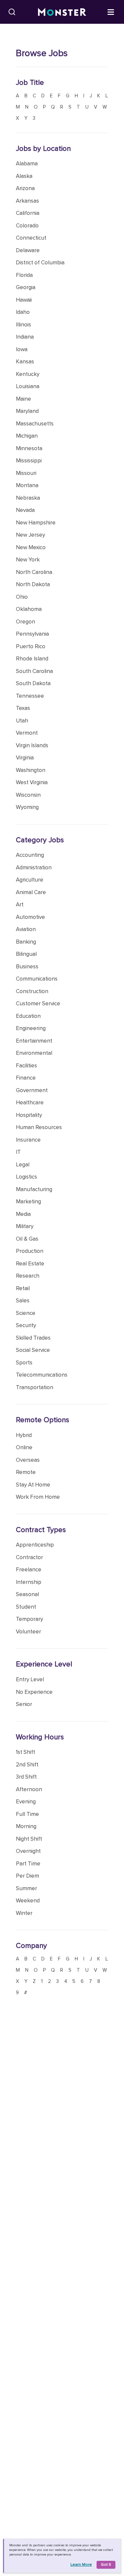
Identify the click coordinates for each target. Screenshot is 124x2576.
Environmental (34, 1053)
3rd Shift (26, 1777)
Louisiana (28, 386)
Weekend (28, 1901)
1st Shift (25, 1752)
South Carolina (34, 671)
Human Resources (39, 1127)
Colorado (27, 226)
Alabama (27, 164)
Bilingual (26, 954)
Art (20, 904)
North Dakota (33, 584)
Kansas (25, 362)
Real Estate (30, 1264)
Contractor (29, 1557)
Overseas (28, 1460)
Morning (26, 1826)
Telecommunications (42, 1375)
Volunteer (28, 1632)
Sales (23, 1301)
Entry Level (30, 1679)
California (28, 213)
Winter (24, 1913)
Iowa (22, 349)
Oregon (25, 622)
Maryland (27, 411)
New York (28, 560)
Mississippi (29, 461)
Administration (34, 868)
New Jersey (30, 535)
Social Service (33, 1350)
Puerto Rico (31, 646)
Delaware (28, 250)
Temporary (29, 1619)
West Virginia (32, 782)
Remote (26, 1472)
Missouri (26, 473)
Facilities (26, 1066)
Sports (24, 1363)
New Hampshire (36, 523)
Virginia (25, 758)
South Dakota (33, 683)
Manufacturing (34, 1189)
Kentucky (28, 374)
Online (24, 1447)
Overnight (28, 1851)
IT (18, 1152)
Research (28, 1276)
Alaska (24, 176)
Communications (37, 979)
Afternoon (29, 1789)
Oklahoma (29, 609)
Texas (23, 708)
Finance (26, 1078)
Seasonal (27, 1594)
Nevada (25, 510)
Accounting (30, 855)
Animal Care (31, 892)
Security (26, 1325)
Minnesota (29, 448)
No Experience (34, 1692)
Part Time (28, 1864)
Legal (23, 1165)
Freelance (29, 1570)
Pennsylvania (32, 634)
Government (32, 1090)
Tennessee (30, 696)
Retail (23, 1288)
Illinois (23, 325)
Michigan (27, 436)
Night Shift (29, 1839)
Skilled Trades (33, 1338)
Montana (27, 485)
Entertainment (34, 1041)
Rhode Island (32, 659)
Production (30, 1251)
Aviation (26, 929)
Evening (26, 1802)
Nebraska (28, 498)
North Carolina (34, 572)
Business (27, 967)
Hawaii (24, 300)
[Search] (12, 12)
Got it (106, 2565)
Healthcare (30, 1103)
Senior (24, 1704)
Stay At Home (33, 1485)
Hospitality (29, 1115)
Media (23, 1214)
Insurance (28, 1140)
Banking (26, 942)
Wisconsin (28, 795)
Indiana (25, 337)
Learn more (81, 2565)
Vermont (27, 733)
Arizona (25, 188)
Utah (22, 721)
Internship (29, 1582)
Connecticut (31, 238)
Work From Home (38, 1497)
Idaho (23, 312)
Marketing (28, 1202)
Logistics (26, 1177)
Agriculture (30, 880)
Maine (23, 399)
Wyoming (27, 807)
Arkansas (27, 201)
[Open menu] (111, 12)
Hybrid (24, 1435)
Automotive (30, 917)
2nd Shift (27, 1765)
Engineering (31, 1028)
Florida (24, 275)
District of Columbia (40, 263)
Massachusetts (35, 424)
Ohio (22, 597)
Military (25, 1226)
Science (26, 1313)
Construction (32, 991)
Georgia (26, 287)
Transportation (35, 1387)
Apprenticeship (35, 1545)
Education (28, 1016)
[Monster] (62, 12)
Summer (26, 1888)
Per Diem (27, 1876)
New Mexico (31, 547)
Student (26, 1607)
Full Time (27, 1814)
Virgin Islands (32, 745)
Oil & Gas (27, 1239)
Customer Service (38, 1004)
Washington (31, 770)
